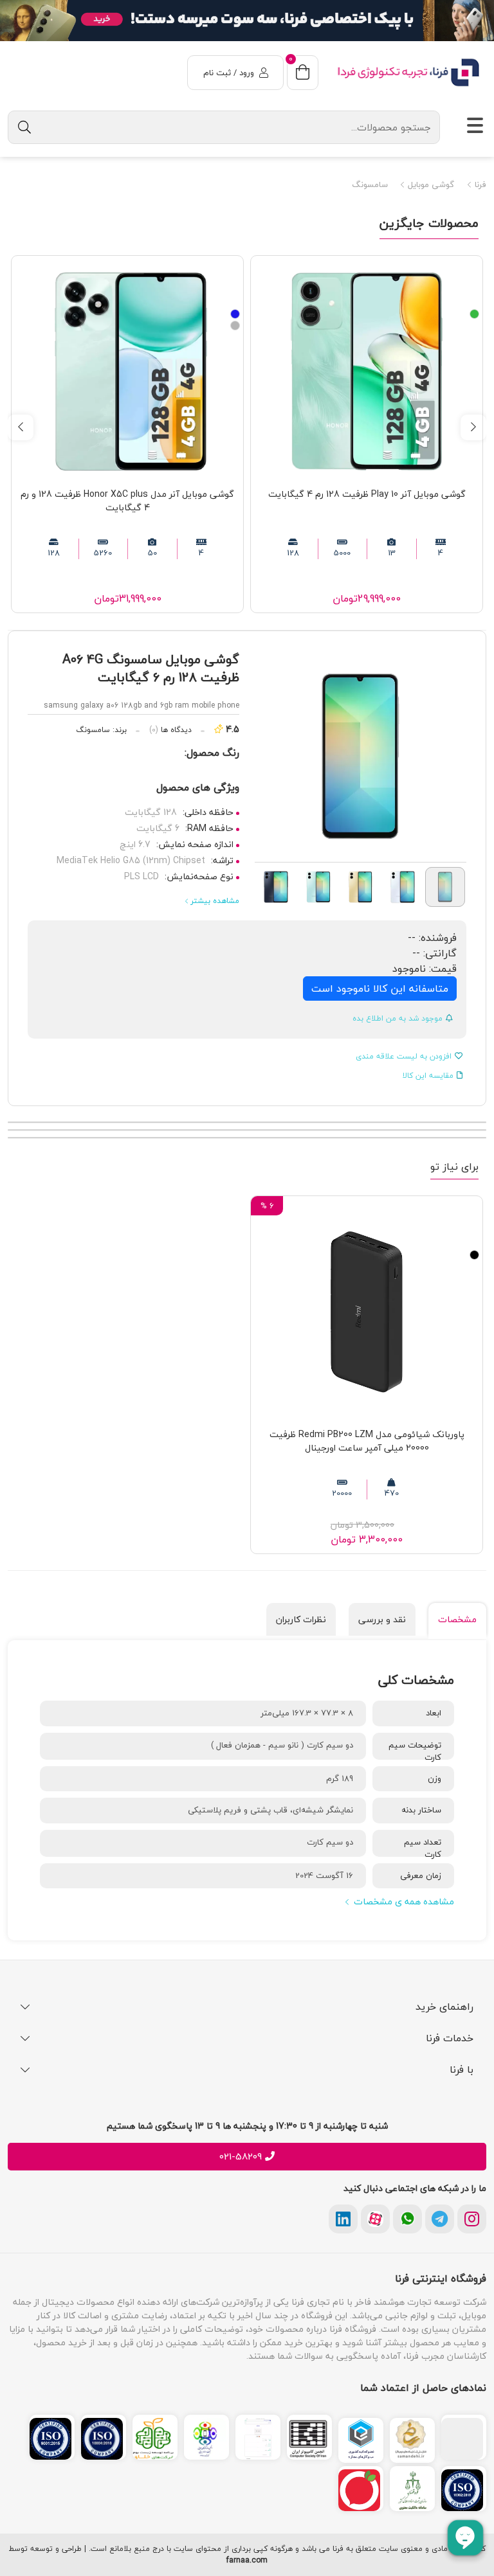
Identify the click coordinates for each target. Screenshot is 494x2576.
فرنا (479, 185)
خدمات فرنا (450, 2038)
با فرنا (462, 2070)
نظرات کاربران (301, 1619)
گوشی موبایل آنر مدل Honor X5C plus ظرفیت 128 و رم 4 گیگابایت (127, 501)
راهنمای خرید (444, 2007)
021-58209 (241, 2157)
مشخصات (457, 1619)
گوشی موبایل (430, 185)
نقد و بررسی (382, 1619)
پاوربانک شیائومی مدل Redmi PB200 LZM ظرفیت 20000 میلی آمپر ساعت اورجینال (367, 1441)
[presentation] (473, 427)
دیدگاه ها (170, 730)
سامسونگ (370, 185)
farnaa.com (247, 2561)
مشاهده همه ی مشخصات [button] (404, 1901)
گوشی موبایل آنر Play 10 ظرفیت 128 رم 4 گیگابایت (367, 494)
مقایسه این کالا (428, 1076)
